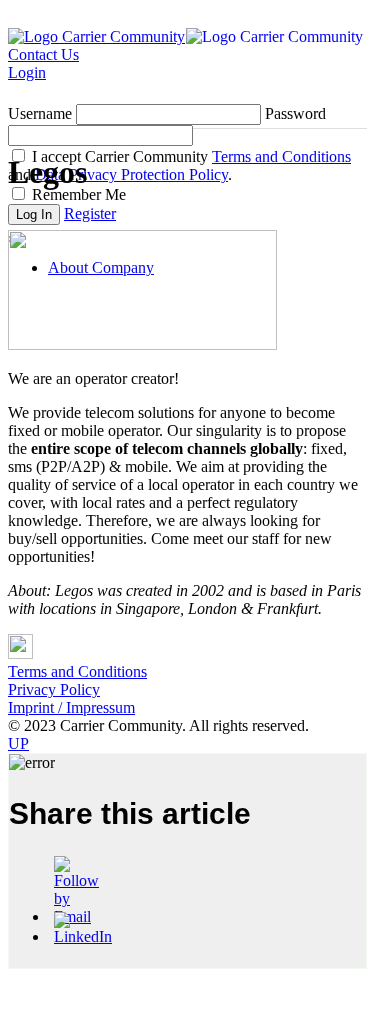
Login (27, 72)
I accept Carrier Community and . (179, 165)
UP (18, 743)
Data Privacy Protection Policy (131, 174)
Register (90, 213)
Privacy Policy (54, 689)
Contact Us (43, 54)
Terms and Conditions (281, 156)
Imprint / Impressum (71, 707)
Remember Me (77, 194)
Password (295, 113)
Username (40, 113)
